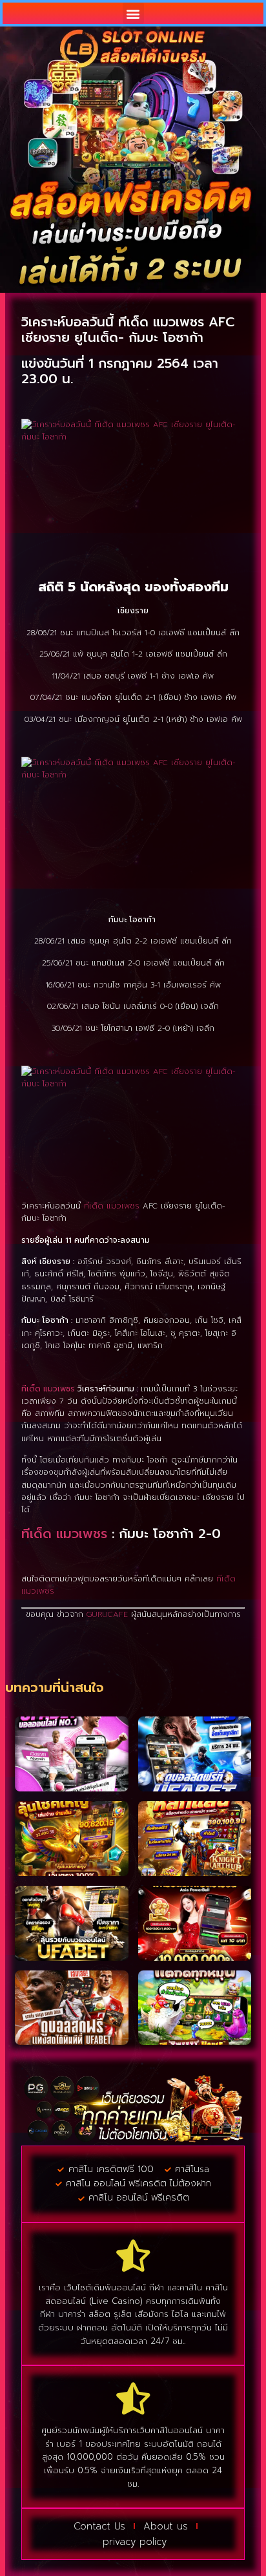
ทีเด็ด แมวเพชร (112, 1206)
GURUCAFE (107, 1614)
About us (166, 2526)
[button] (133, 13)
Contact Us (99, 2526)
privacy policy (135, 2542)
